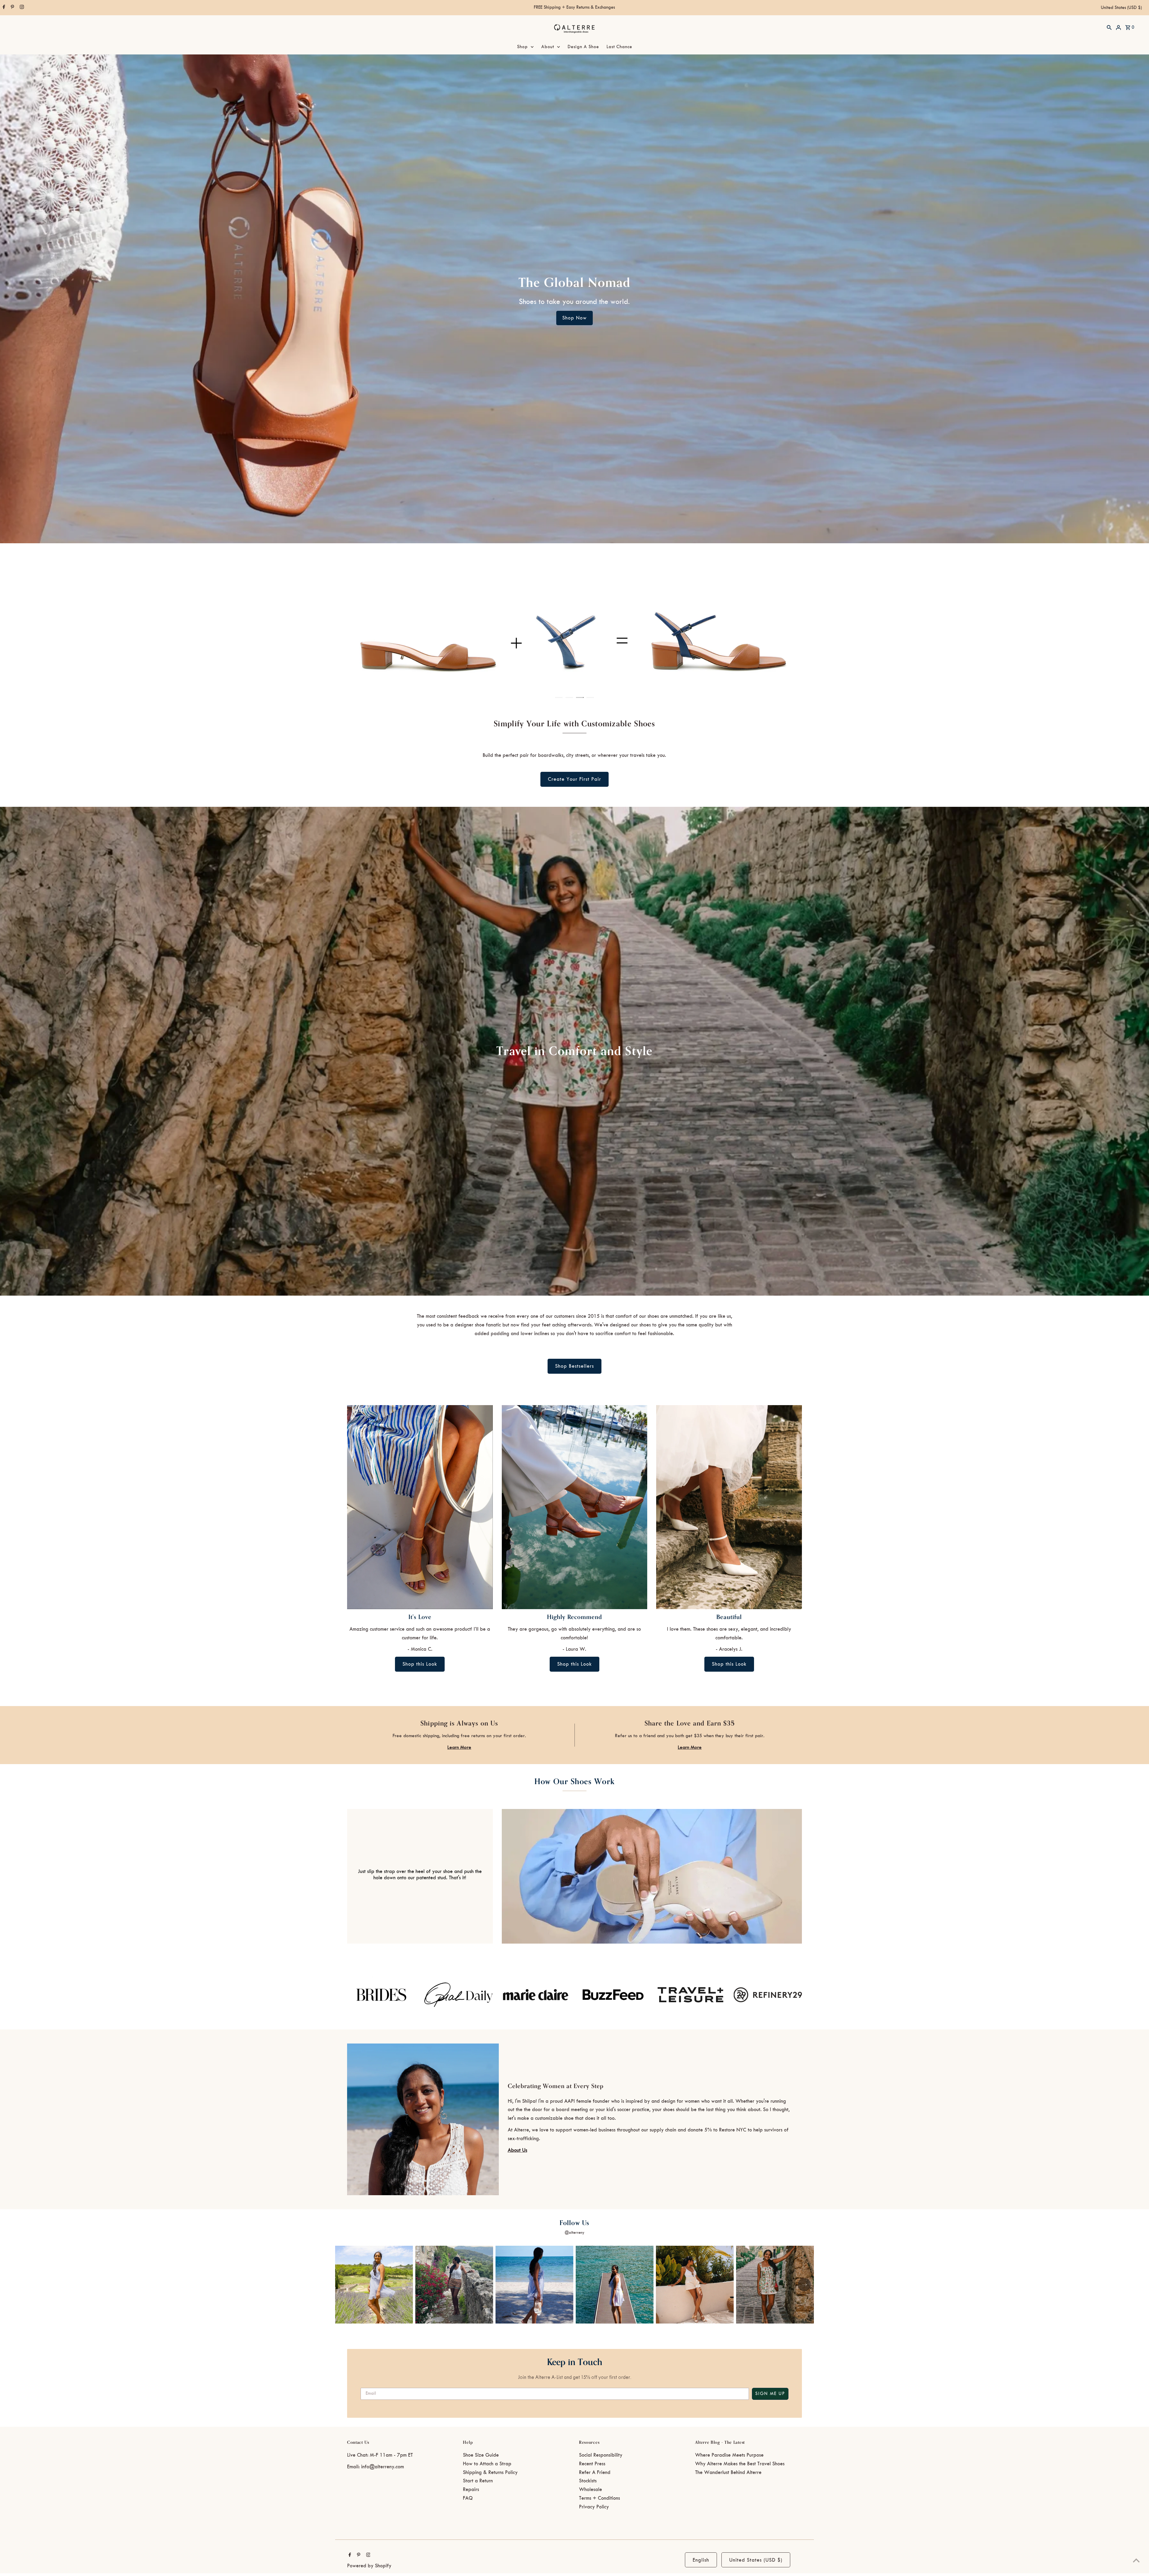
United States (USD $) (1121, 8)
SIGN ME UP (770, 2394)
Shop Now (574, 318)
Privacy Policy (594, 2507)
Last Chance (619, 47)
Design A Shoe (583, 47)
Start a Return (478, 2481)
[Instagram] (21, 8)
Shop (522, 47)
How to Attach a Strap (487, 2464)
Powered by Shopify (369, 2566)
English (701, 2560)
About (548, 47)
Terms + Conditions (599, 2498)
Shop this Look (420, 1664)
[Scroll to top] (1136, 2560)
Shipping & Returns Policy (490, 2472)
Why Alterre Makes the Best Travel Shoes (740, 2464)
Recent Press (592, 2464)
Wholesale (591, 2490)
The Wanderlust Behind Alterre (728, 2472)
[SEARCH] (1109, 27)
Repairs (471, 2490)
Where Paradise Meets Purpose (729, 2455)
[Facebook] (3, 8)
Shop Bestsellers (574, 1366)
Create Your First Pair (574, 779)
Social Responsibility (601, 2455)
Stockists (588, 2481)
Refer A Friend (595, 2472)
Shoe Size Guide (481, 2455)
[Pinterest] (12, 8)
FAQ (468, 2498)
